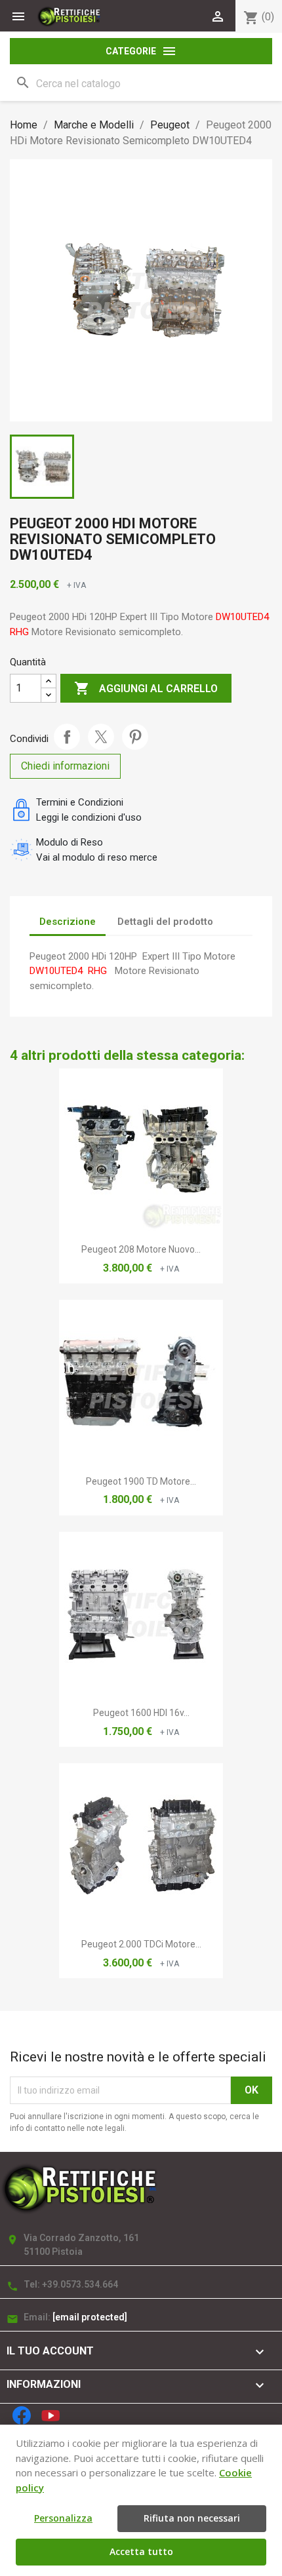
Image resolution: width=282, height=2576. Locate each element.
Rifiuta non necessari (192, 2518)
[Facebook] (22, 2415)
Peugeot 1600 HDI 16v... (141, 1713)
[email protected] (90, 2317)
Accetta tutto (141, 2551)
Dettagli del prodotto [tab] (165, 922)
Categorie (141, 51)
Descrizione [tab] (68, 922)
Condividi (67, 737)
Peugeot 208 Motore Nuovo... (141, 1249)
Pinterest (135, 737)
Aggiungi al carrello (146, 688)
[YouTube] (50, 2415)
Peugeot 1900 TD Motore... (141, 1481)
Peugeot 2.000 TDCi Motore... (141, 1944)
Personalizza (63, 2518)
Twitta (101, 737)
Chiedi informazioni (65, 766)
